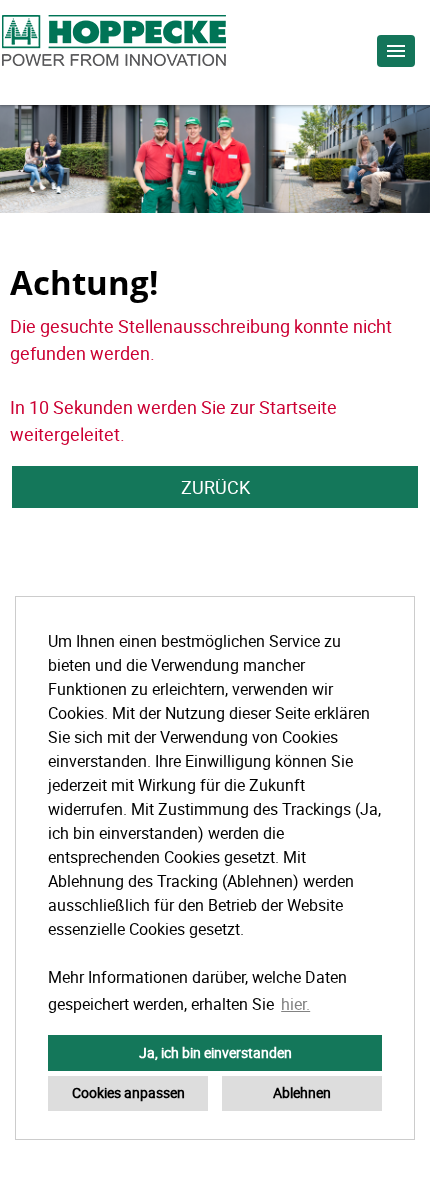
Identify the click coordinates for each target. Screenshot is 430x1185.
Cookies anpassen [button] (128, 1092)
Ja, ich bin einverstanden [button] (215, 1052)
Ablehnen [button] (302, 1092)
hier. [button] (295, 1004)
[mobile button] (396, 51)
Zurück (215, 487)
